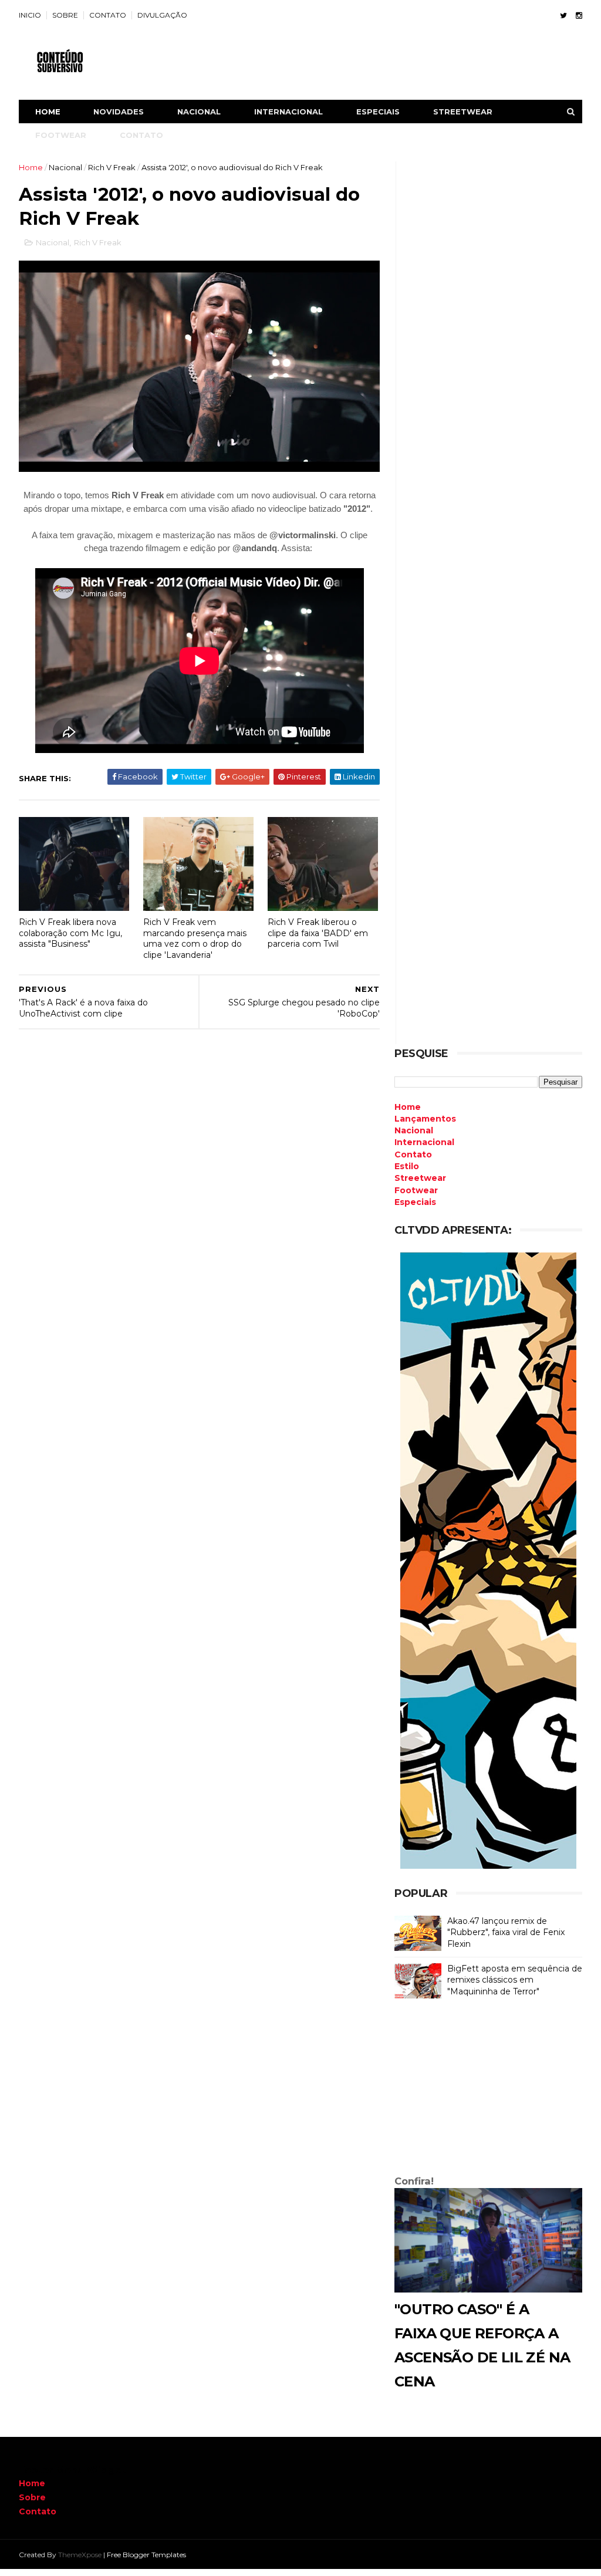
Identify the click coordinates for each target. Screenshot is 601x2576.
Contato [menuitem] (413, 1154)
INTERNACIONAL (288, 112)
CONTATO (108, 15)
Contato (38, 2511)
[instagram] (579, 16)
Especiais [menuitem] (415, 1202)
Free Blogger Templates (146, 2555)
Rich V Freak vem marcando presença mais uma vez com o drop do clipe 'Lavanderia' (195, 938)
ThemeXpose (80, 2555)
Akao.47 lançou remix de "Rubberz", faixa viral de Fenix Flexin (506, 1932)
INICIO (30, 15)
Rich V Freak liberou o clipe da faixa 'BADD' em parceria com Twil (318, 933)
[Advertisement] (488, 2089)
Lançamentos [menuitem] (425, 1119)
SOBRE (65, 15)
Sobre (32, 2497)
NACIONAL (199, 112)
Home (48, 112)
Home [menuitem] (408, 1107)
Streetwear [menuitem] (420, 1178)
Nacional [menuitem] (414, 1130)
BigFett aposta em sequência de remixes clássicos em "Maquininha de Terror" (515, 1980)
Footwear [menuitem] (416, 1190)
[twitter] (563, 16)
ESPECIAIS (378, 112)
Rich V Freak (112, 167)
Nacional (65, 167)
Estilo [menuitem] (407, 1166)
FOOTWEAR (61, 135)
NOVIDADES (119, 112)
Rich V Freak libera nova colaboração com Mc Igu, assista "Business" (70, 933)
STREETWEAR (463, 112)
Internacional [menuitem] (424, 1142)
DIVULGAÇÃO (162, 15)
